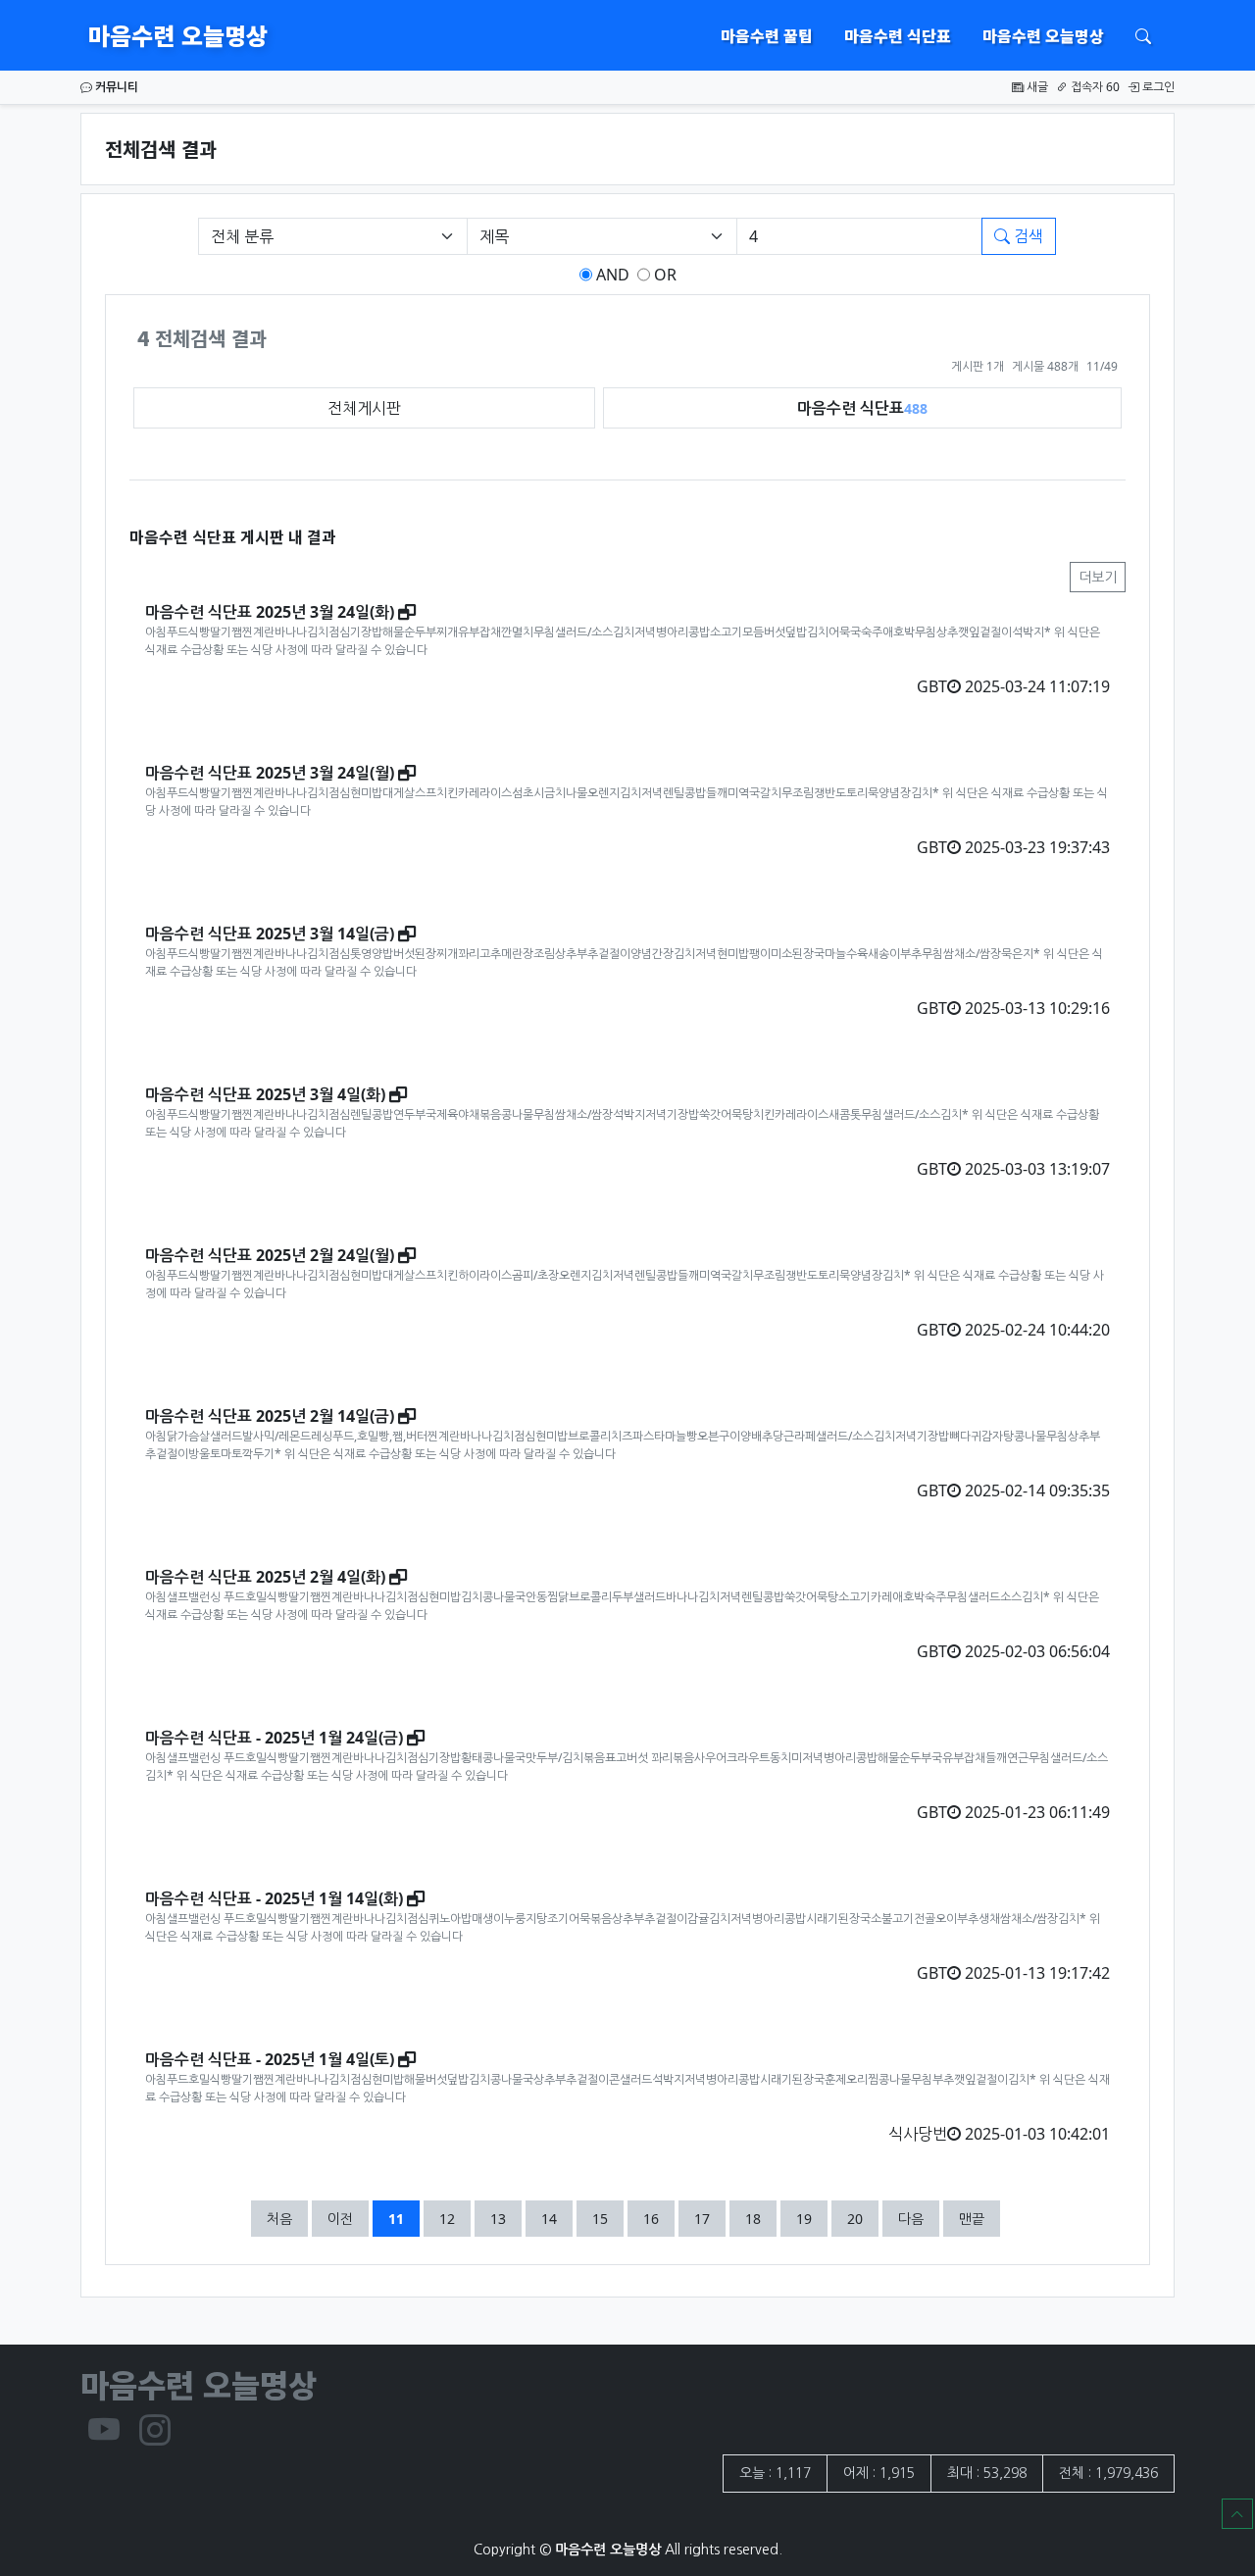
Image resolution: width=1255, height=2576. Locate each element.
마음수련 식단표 (898, 35)
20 (862, 2218)
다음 (911, 2219)
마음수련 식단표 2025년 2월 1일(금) (270, 1416)
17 (709, 2218)
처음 (279, 2219)
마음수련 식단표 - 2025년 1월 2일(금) (274, 1738)
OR (663, 275)
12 (454, 2218)
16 (658, 2218)
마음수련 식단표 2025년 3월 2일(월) (270, 773)
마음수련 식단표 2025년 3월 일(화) (265, 1094)
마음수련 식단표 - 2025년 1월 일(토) (270, 2059)
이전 (340, 2219)
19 (811, 2218)
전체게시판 (364, 408)
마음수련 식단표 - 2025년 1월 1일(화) (274, 1898)
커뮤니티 (115, 87)
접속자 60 (1094, 87)
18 (760, 2218)
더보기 (1098, 577)
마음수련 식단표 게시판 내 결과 (233, 536)
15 (607, 2218)
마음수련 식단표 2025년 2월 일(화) (265, 1577)
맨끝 (972, 2219)
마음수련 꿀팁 (767, 35)
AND (611, 275)
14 (556, 2218)
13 (505, 2218)
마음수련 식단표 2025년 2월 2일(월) (270, 1255)
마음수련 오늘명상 (178, 35)
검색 (1027, 236)
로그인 (1157, 87)
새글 (1036, 87)
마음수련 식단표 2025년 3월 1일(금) (270, 934)
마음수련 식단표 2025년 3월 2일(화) (270, 612)
